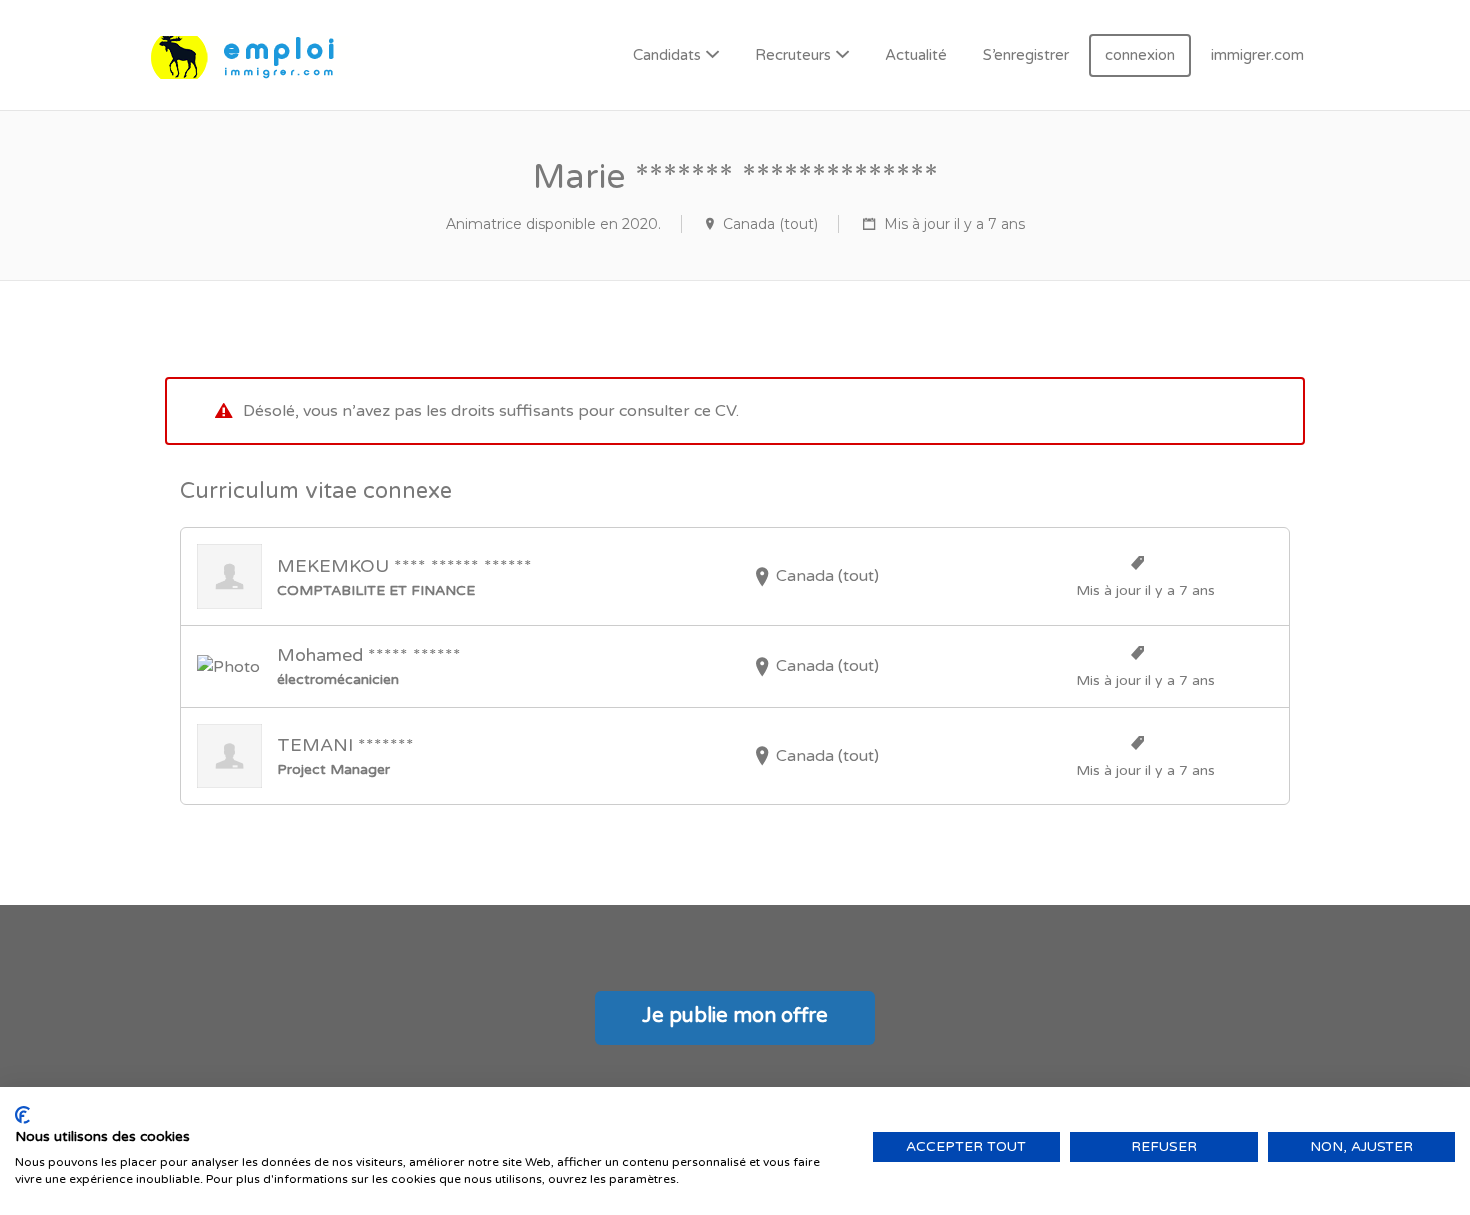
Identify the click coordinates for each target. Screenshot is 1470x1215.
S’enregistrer (1026, 55)
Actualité (916, 55)
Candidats (667, 55)
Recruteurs (793, 55)
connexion (1140, 55)
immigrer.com (1257, 55)
